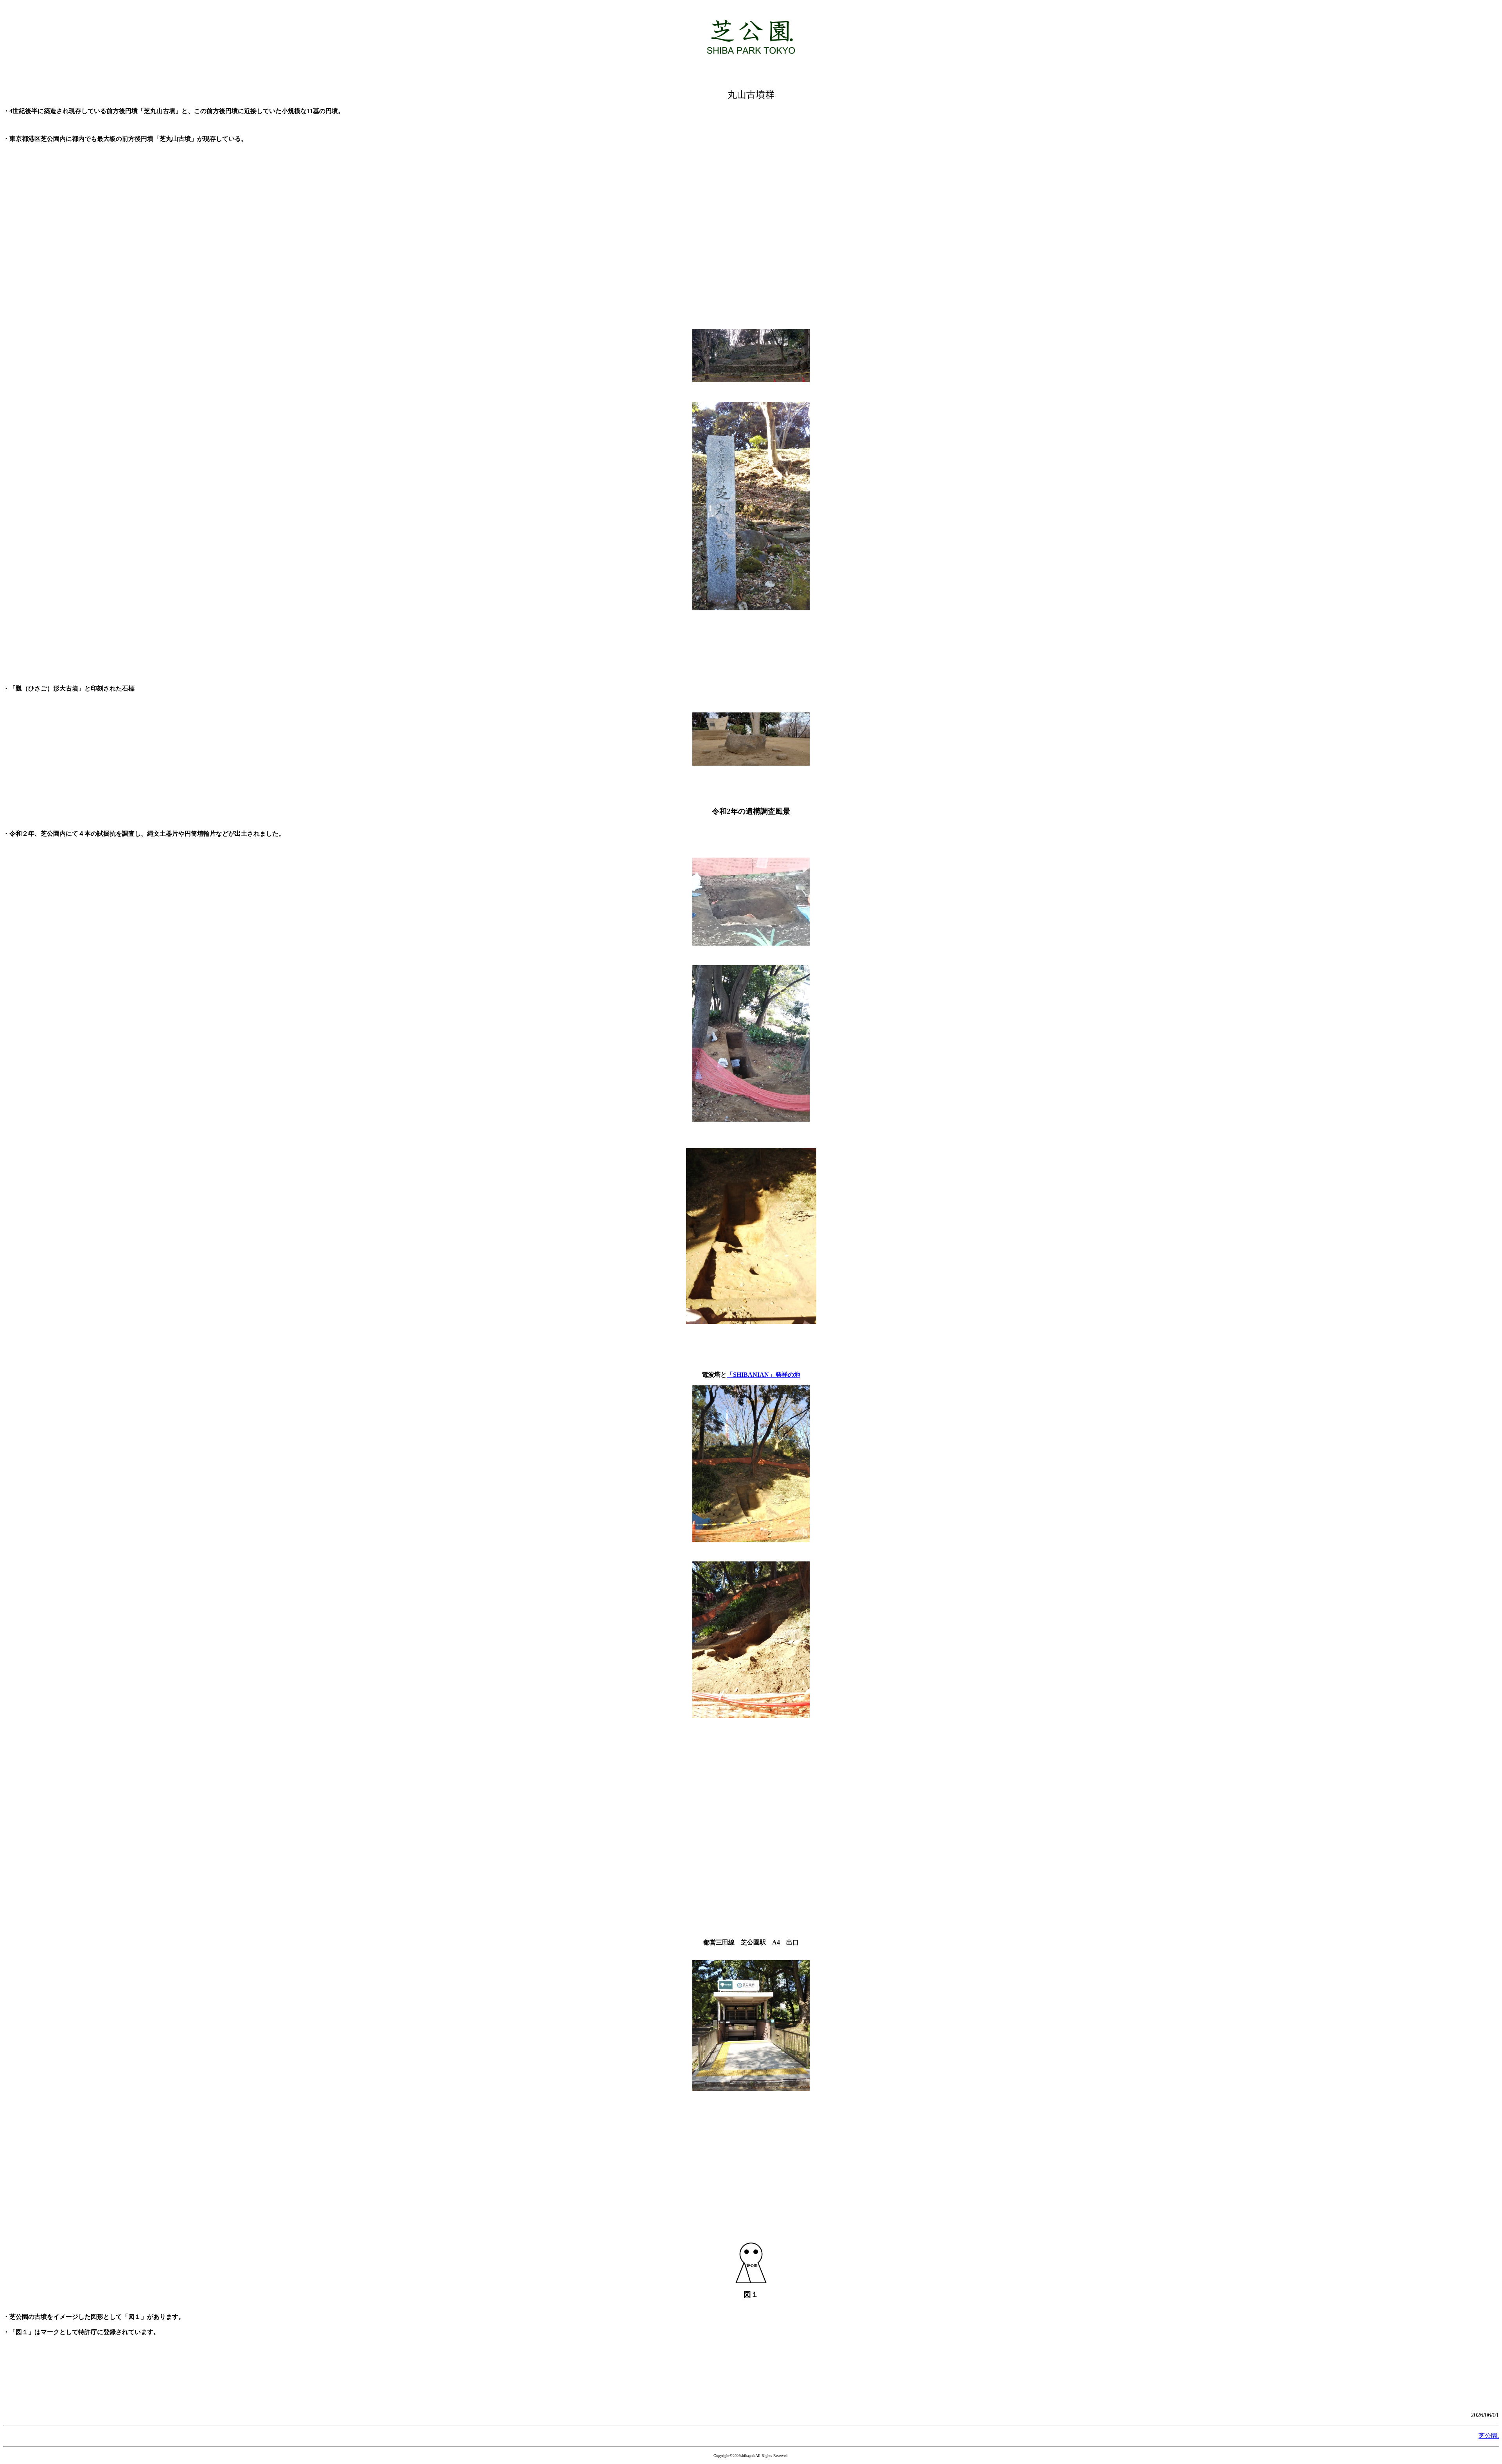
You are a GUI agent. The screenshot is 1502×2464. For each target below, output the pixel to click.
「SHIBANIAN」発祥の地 (764, 1375)
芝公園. (1489, 2436)
